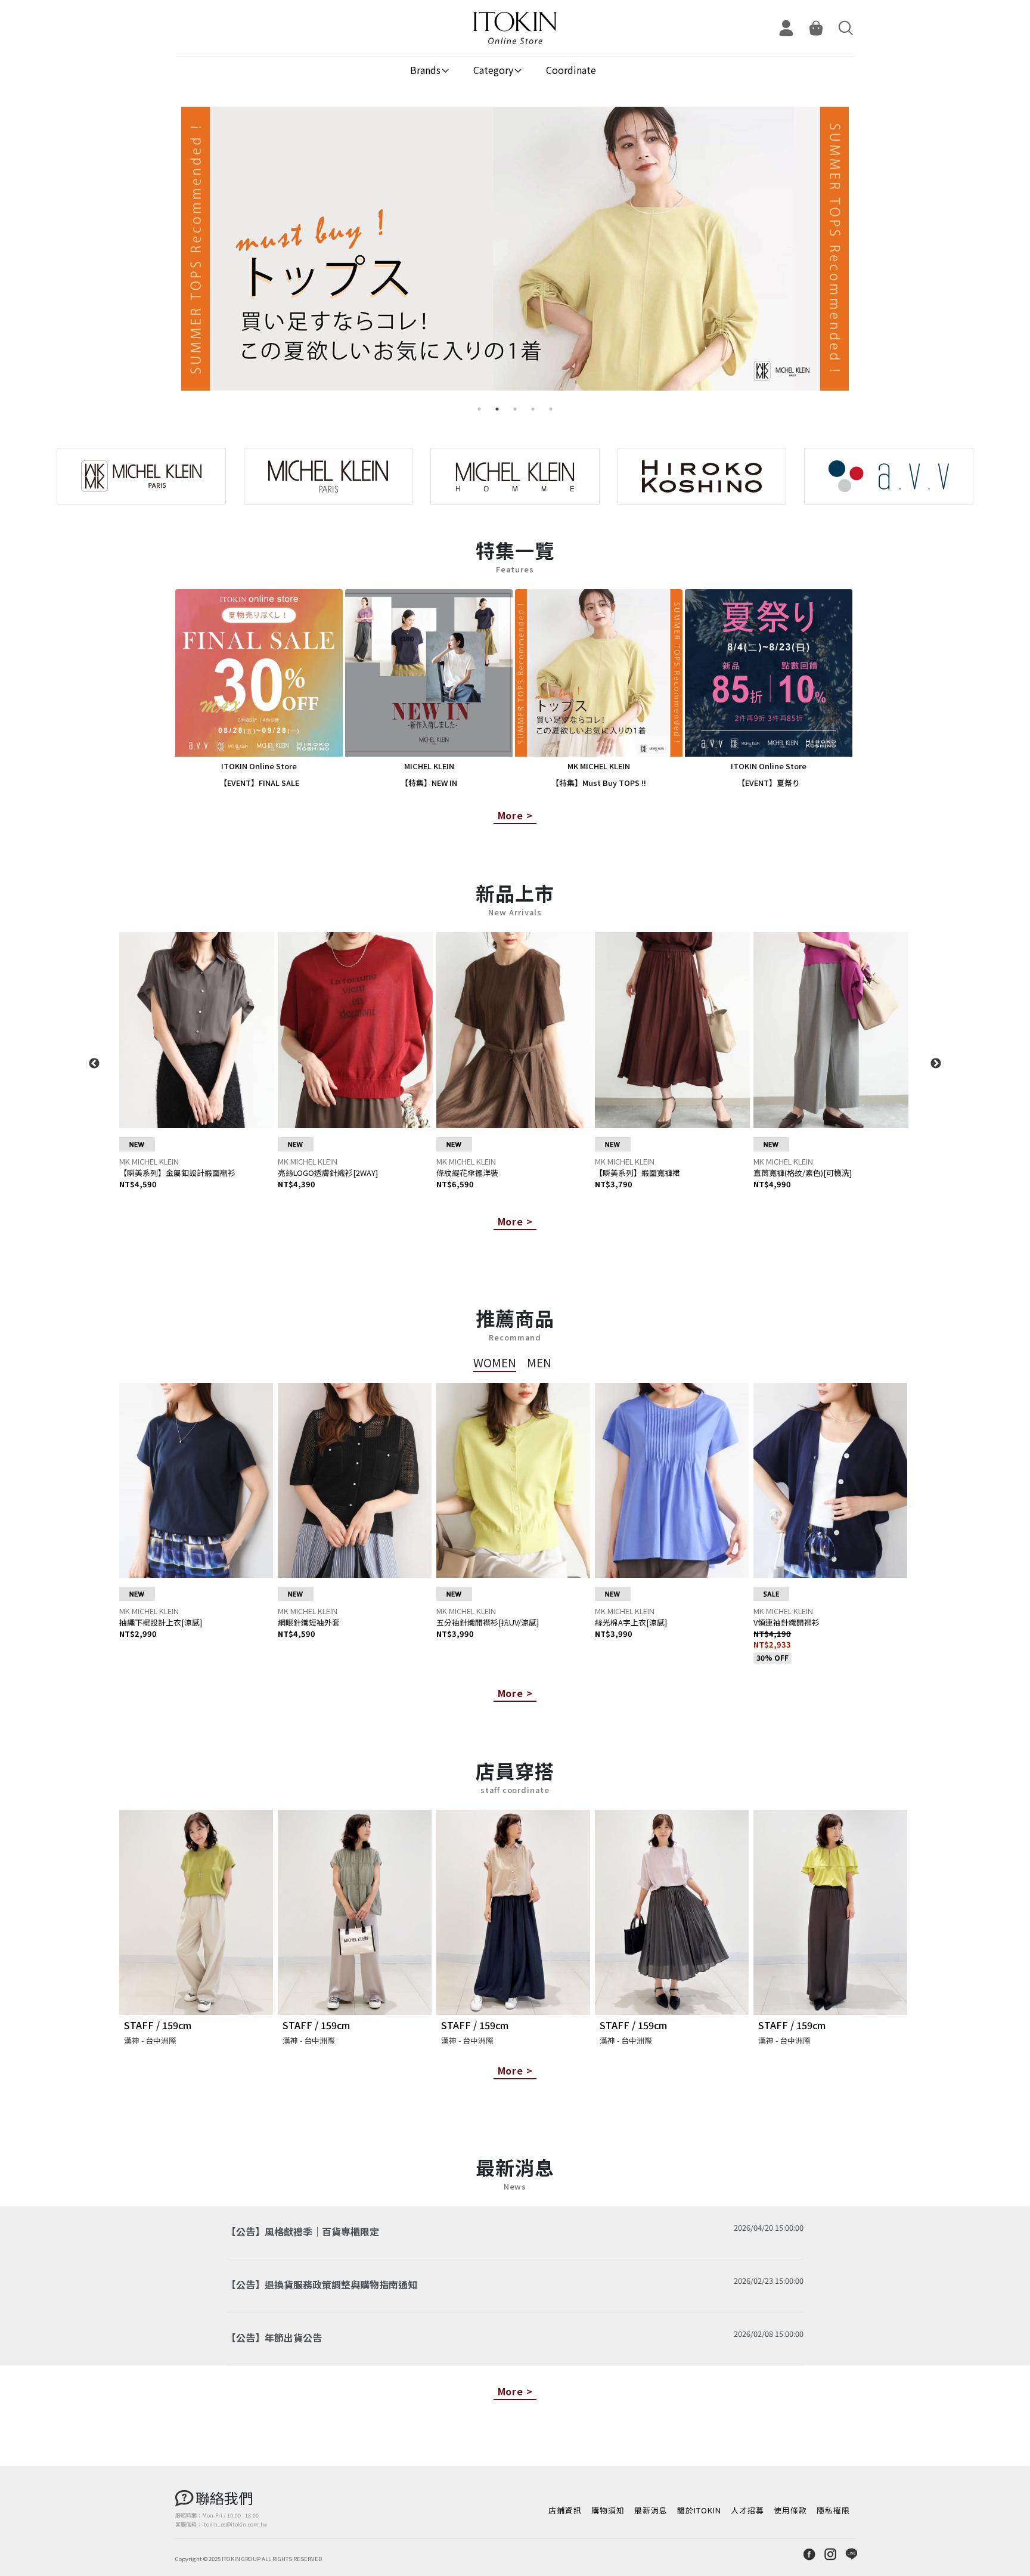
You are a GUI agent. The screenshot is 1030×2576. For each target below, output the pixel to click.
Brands (425, 70)
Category (493, 70)
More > (515, 815)
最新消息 (651, 2510)
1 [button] (479, 409)
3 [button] (515, 409)
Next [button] (936, 1064)
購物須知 (608, 2510)
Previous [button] (94, 1064)
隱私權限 (833, 2510)
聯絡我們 (224, 2498)
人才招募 (747, 2510)
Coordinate (571, 70)
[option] (515, 253)
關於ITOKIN (699, 2510)
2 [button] (497, 409)
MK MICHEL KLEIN (149, 1161)
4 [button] (533, 409)
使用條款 (790, 2510)
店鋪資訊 (565, 2510)
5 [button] (551, 409)
